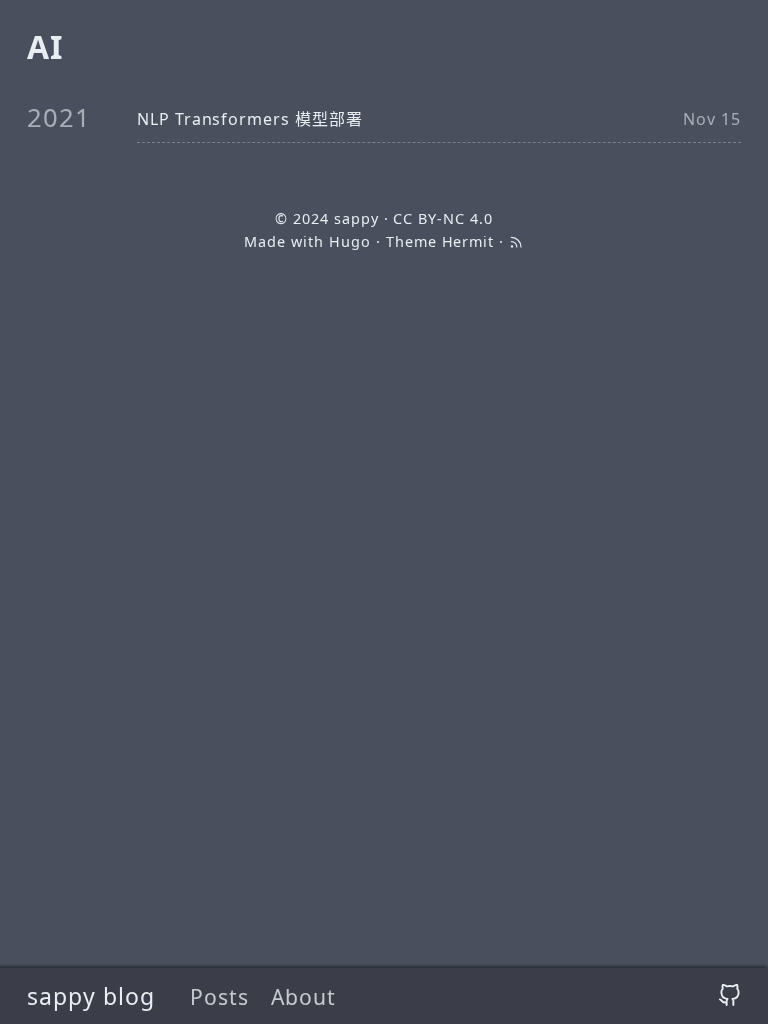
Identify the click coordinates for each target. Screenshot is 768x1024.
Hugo (350, 241)
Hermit (468, 241)
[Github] (729, 996)
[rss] (516, 241)
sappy (356, 218)
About (303, 996)
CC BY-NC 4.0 (443, 218)
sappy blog (91, 996)
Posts (219, 996)
